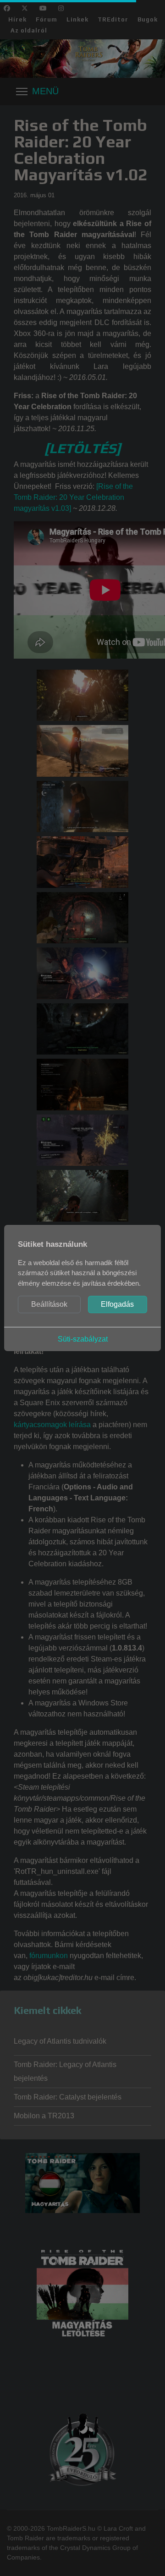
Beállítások (49, 1304)
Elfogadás (117, 1304)
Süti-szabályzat (83, 1339)
